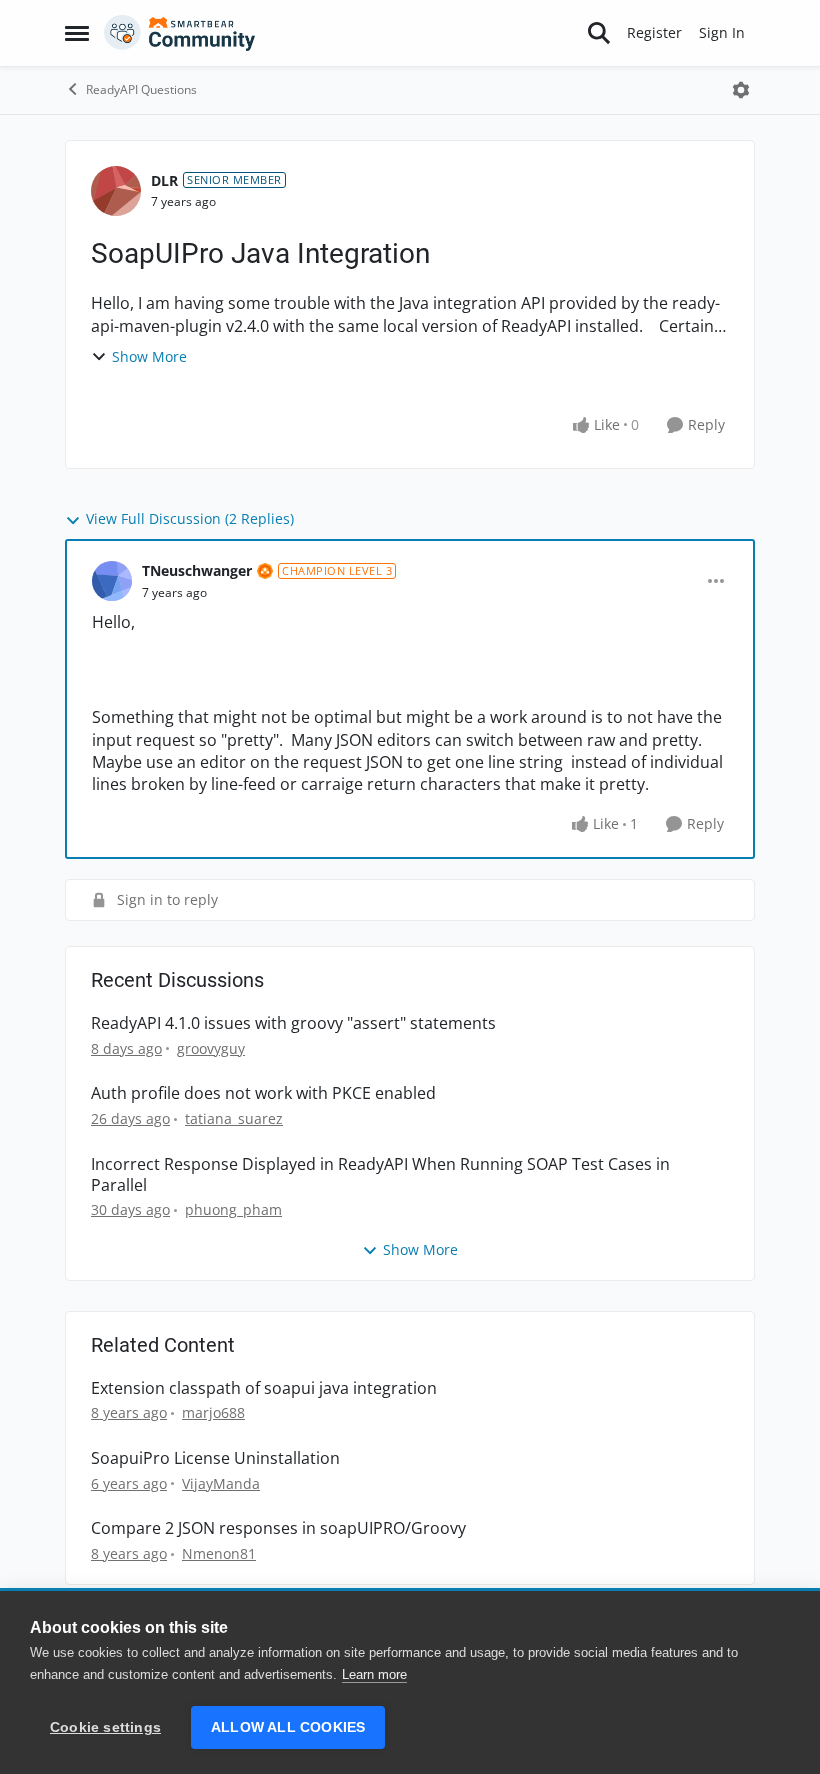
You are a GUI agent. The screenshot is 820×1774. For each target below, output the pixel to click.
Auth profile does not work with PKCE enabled (263, 1093)
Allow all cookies (288, 1727)
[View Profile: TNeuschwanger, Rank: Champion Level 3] (112, 581)
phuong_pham (233, 1209)
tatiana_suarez (234, 1118)
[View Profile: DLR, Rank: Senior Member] (116, 191)
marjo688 (213, 1412)
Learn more (374, 1674)
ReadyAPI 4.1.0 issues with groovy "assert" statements (293, 1023)
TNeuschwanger (197, 570)
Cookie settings (105, 1727)
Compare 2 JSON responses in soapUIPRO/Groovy (278, 1528)
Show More (149, 356)
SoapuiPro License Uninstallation (215, 1458)
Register (654, 32)
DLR (164, 180)
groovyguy (211, 1048)
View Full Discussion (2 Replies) (190, 518)
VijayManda (221, 1483)
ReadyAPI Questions (141, 89)
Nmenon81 (219, 1553)
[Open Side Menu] (77, 33)
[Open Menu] (741, 90)
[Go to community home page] (180, 33)
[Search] (599, 33)
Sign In (722, 32)
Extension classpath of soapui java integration (264, 1388)
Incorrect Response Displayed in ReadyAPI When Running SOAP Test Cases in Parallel (380, 1175)
